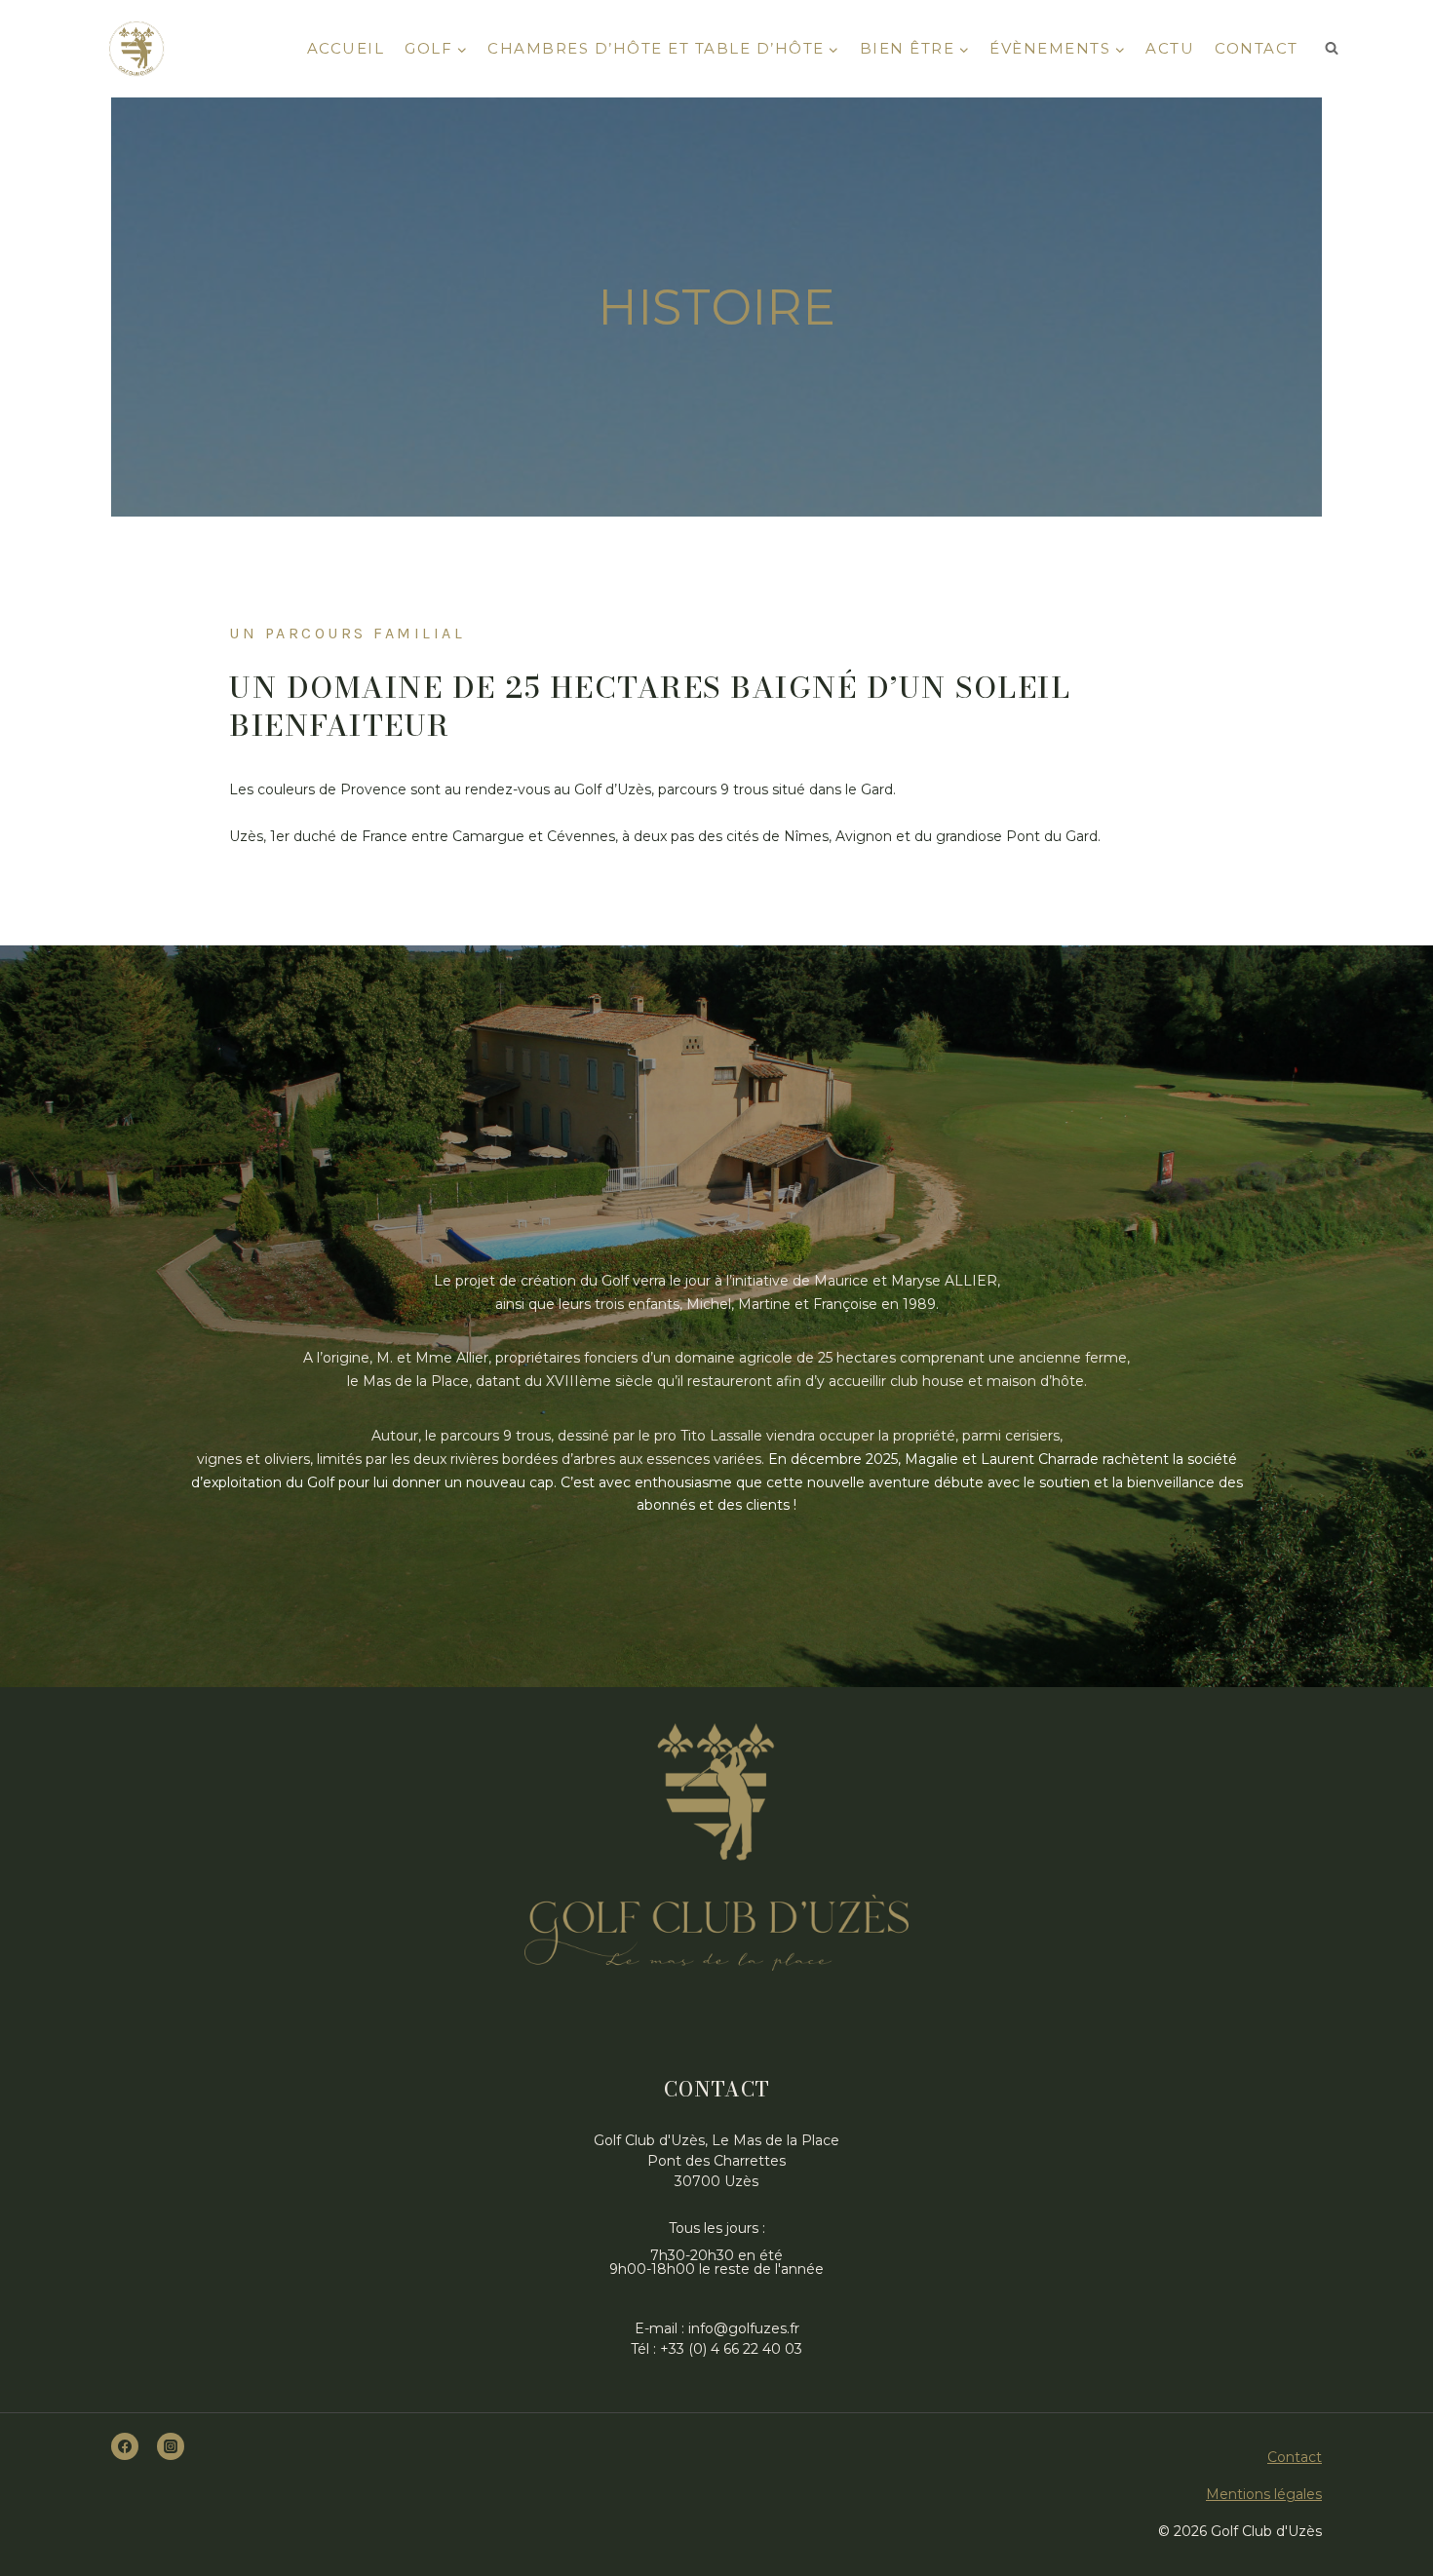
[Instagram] (171, 2446)
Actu (1170, 48)
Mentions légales (1264, 2494)
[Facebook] (125, 2446)
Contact (1257, 48)
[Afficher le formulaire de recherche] (1332, 49)
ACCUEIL (346, 48)
